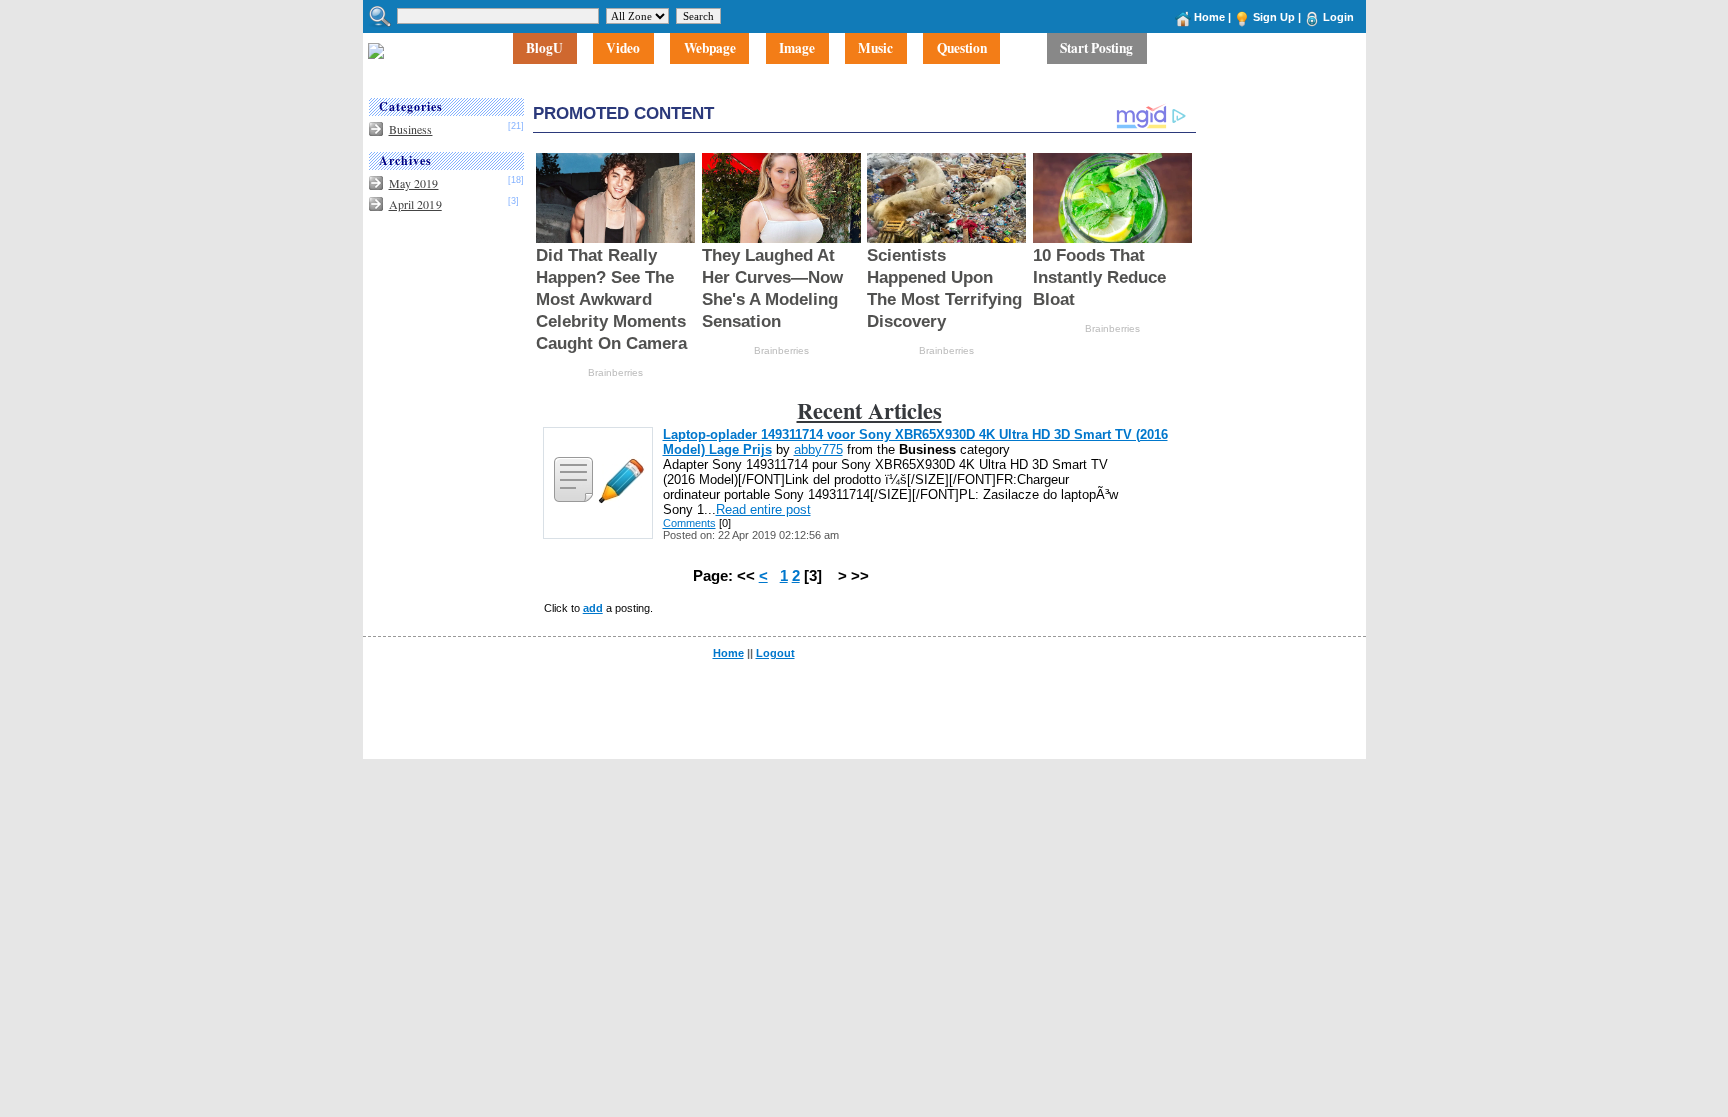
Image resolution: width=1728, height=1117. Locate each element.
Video (623, 48)
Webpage (710, 48)
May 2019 (414, 183)
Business (411, 129)
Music (875, 48)
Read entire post (763, 509)
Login (1338, 17)
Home (1209, 17)
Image (797, 48)
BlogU (544, 48)
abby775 (818, 449)
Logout (775, 653)
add (593, 608)
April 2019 (415, 204)
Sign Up (1274, 17)
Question (962, 48)
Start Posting (1096, 48)
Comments (689, 523)
